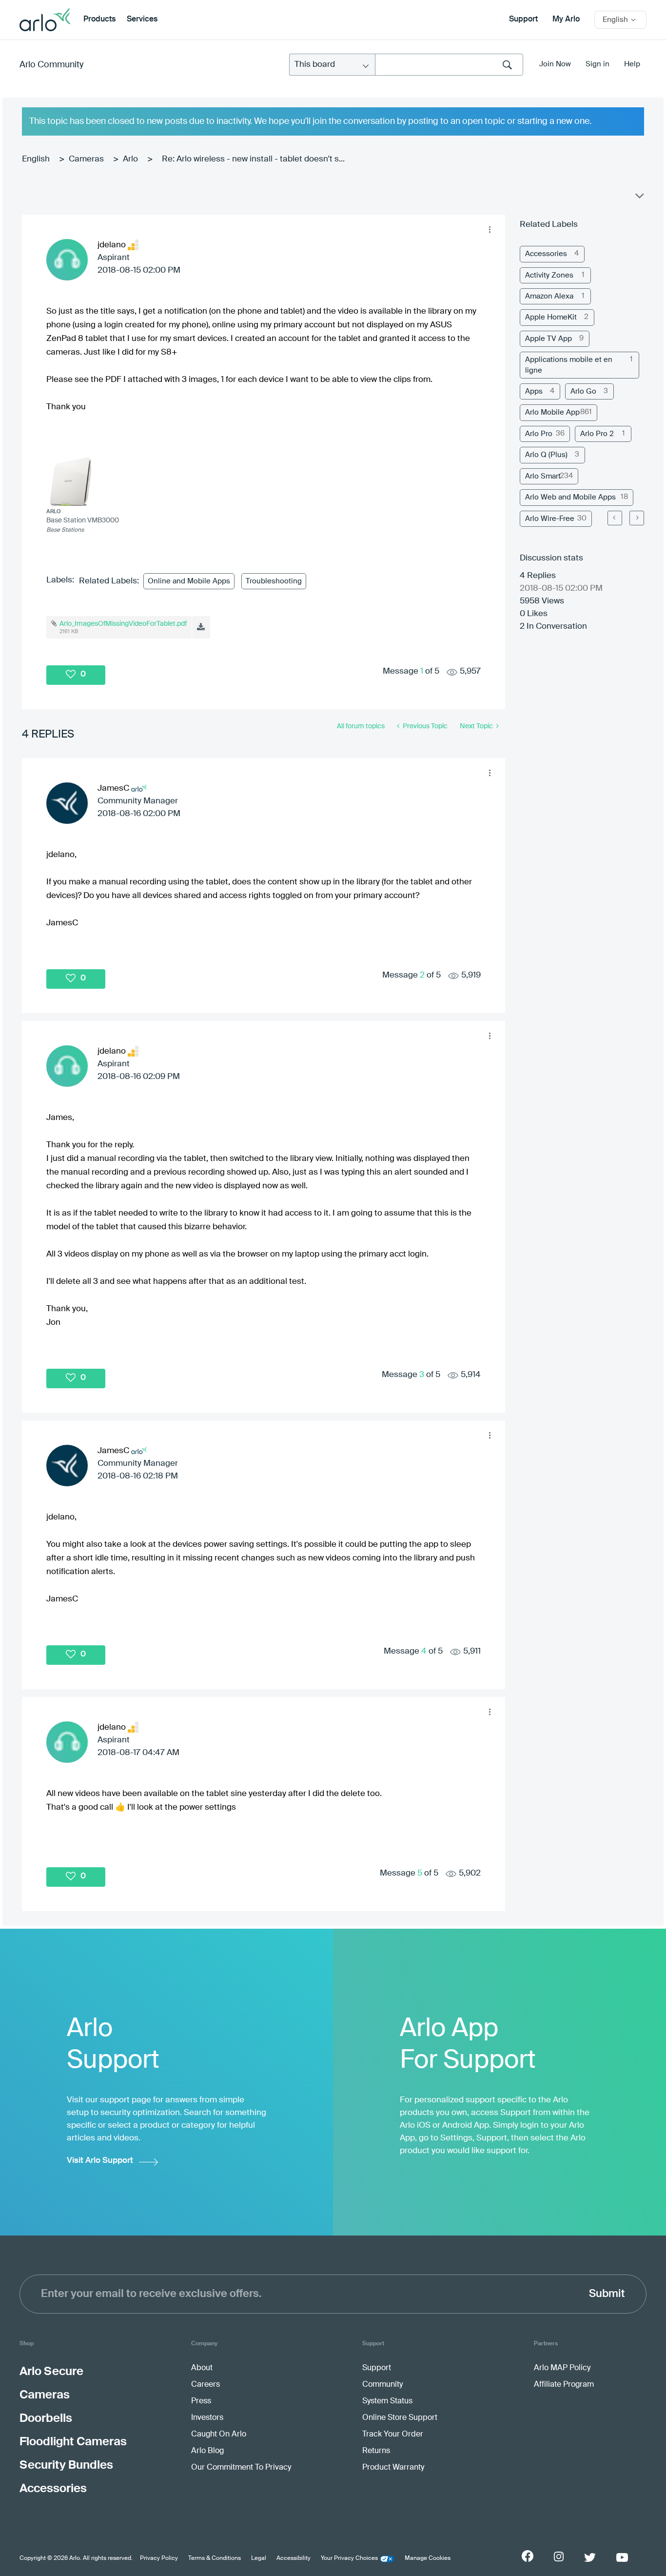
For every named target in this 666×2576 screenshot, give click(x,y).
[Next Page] (637, 518)
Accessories (546, 254)
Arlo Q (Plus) (546, 455)
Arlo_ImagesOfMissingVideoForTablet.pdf (123, 624)
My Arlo (566, 20)
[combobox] (449, 65)
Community (382, 2385)
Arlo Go (583, 391)
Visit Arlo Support (100, 2161)
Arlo (130, 159)
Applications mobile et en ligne (569, 365)
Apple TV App (548, 339)
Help (632, 64)
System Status (387, 2401)
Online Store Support (400, 2418)
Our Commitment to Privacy (241, 2468)
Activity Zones (549, 275)
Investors (207, 2418)
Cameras (86, 159)
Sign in (597, 64)
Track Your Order (393, 2435)
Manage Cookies (428, 2558)
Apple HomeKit (551, 317)
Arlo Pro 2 (597, 434)
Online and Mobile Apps (189, 581)
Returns (376, 2451)
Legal (259, 2558)
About (202, 2368)
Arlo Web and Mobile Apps (570, 497)
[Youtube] (622, 2557)
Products (99, 20)
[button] (490, 230)
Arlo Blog (207, 2451)
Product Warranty (393, 2468)
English (36, 159)
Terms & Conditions (215, 2558)
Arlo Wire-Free (550, 519)
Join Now (555, 64)
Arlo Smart (543, 476)
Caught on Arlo (219, 2435)
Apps (534, 391)
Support (523, 20)
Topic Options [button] (639, 198)
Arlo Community (51, 65)
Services (142, 20)
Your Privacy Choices (349, 2558)
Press (201, 2401)
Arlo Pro (539, 434)
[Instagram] (559, 2557)
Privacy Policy (159, 2558)
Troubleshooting (274, 581)
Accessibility (294, 2558)
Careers (206, 2385)
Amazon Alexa (549, 296)
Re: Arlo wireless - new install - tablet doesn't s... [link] (253, 159)
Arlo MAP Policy (562, 2368)
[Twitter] (590, 2557)
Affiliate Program (564, 2385)
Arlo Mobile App (552, 412)
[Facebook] (528, 2556)
